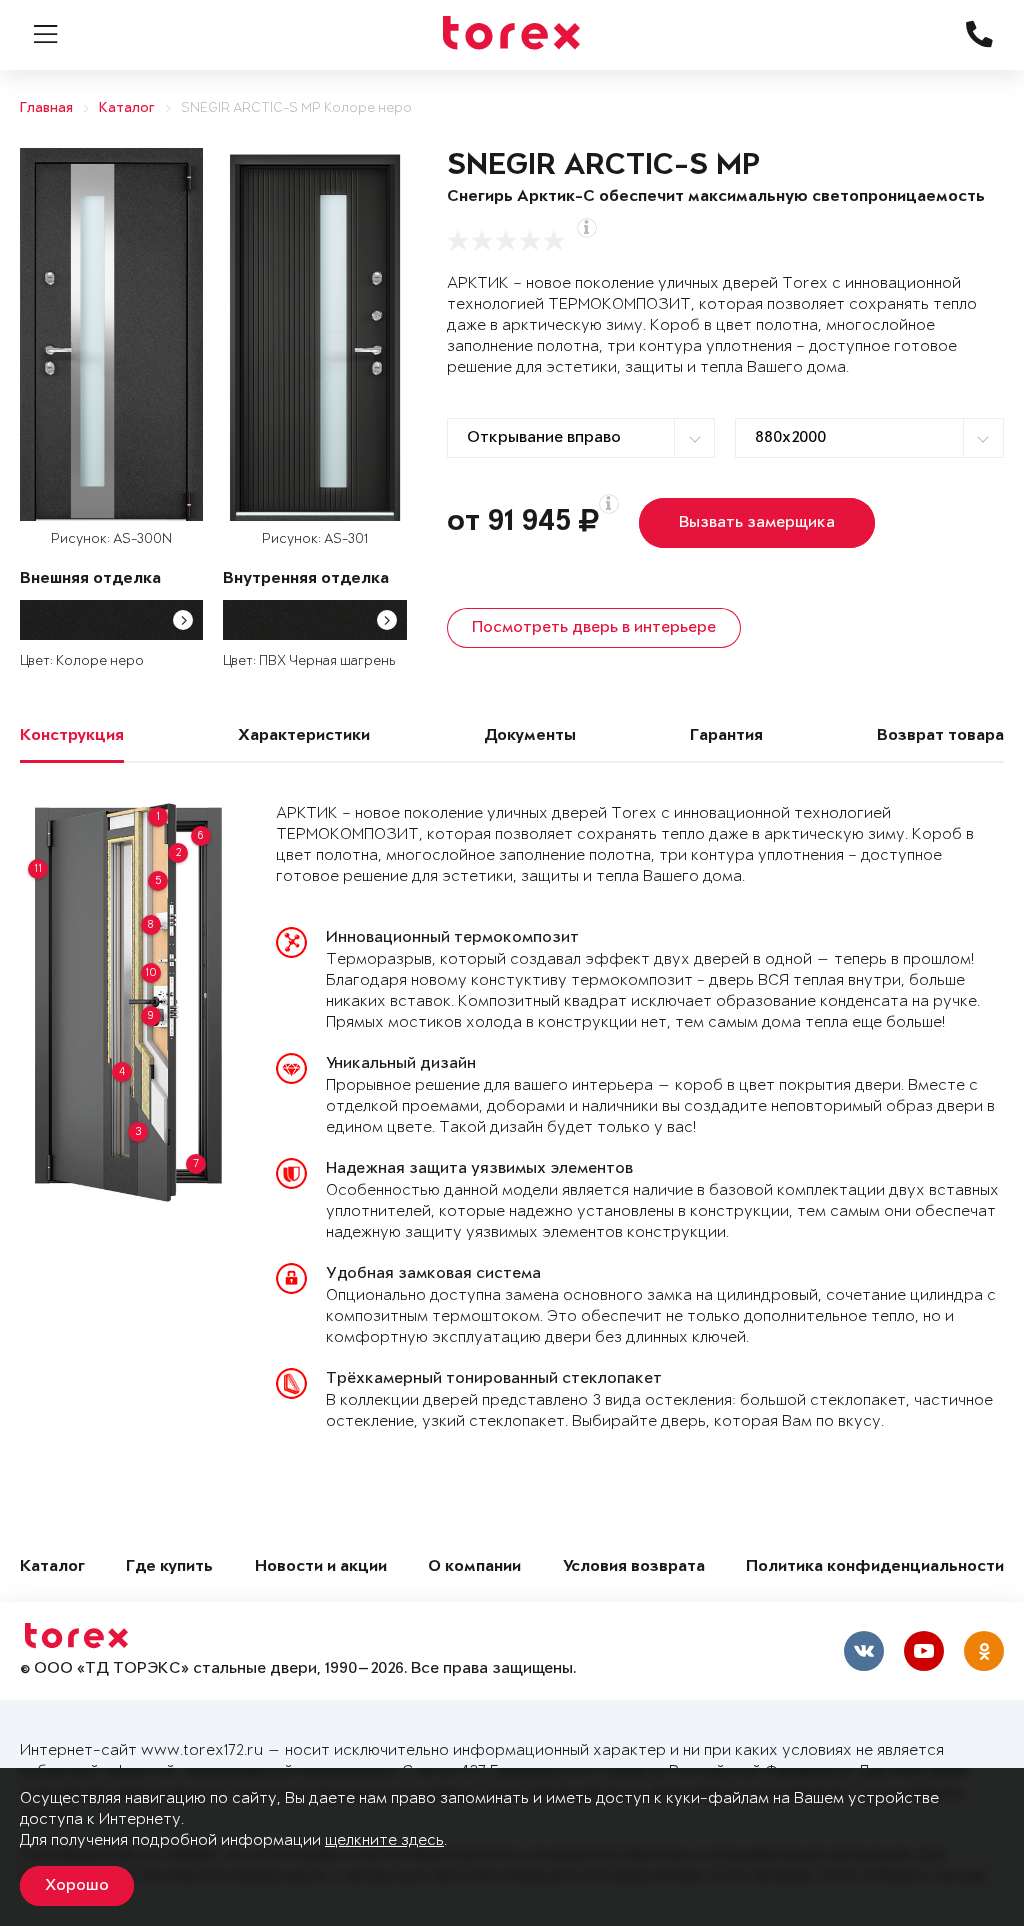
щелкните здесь (384, 1840)
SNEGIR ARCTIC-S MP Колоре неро (296, 108)
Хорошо (77, 1886)
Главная (46, 108)
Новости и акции (321, 1567)
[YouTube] (924, 1651)
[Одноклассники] (984, 1651)
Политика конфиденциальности (875, 1567)
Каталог (127, 108)
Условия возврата (634, 1567)
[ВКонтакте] (864, 1651)
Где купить (169, 1567)
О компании (474, 1567)
